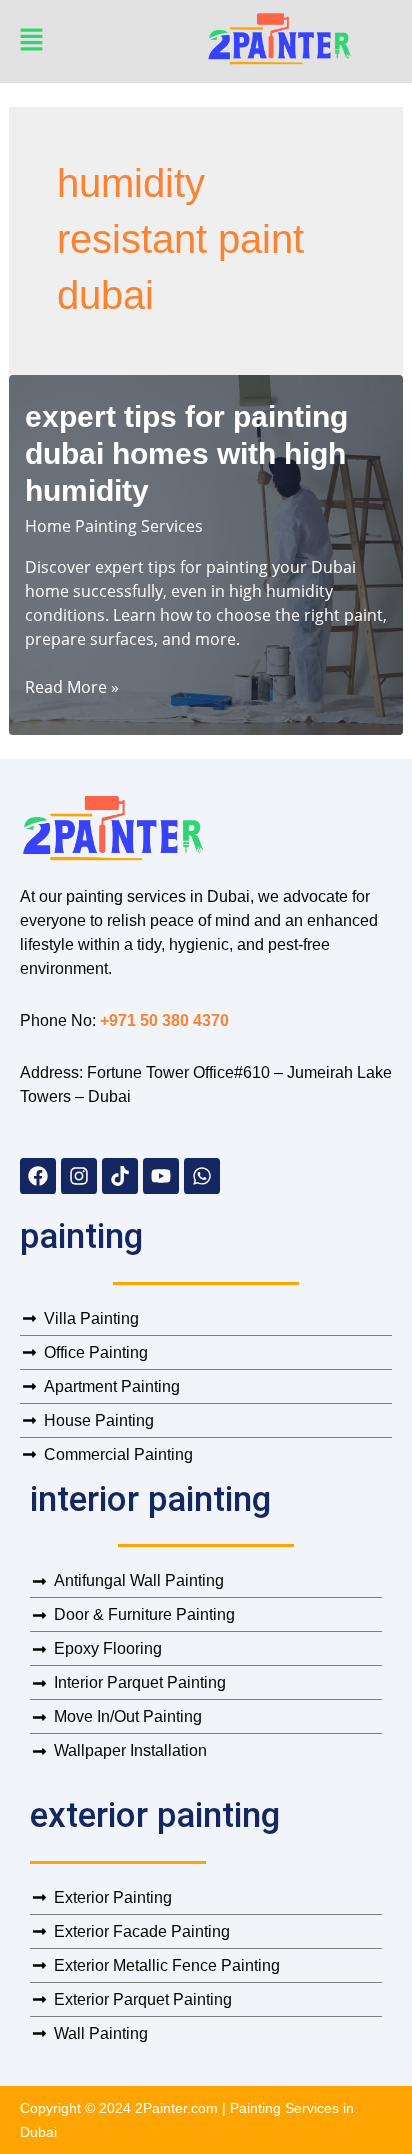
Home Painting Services (114, 526)
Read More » (72, 687)
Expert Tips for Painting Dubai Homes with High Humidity (186, 453)
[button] (108, 42)
